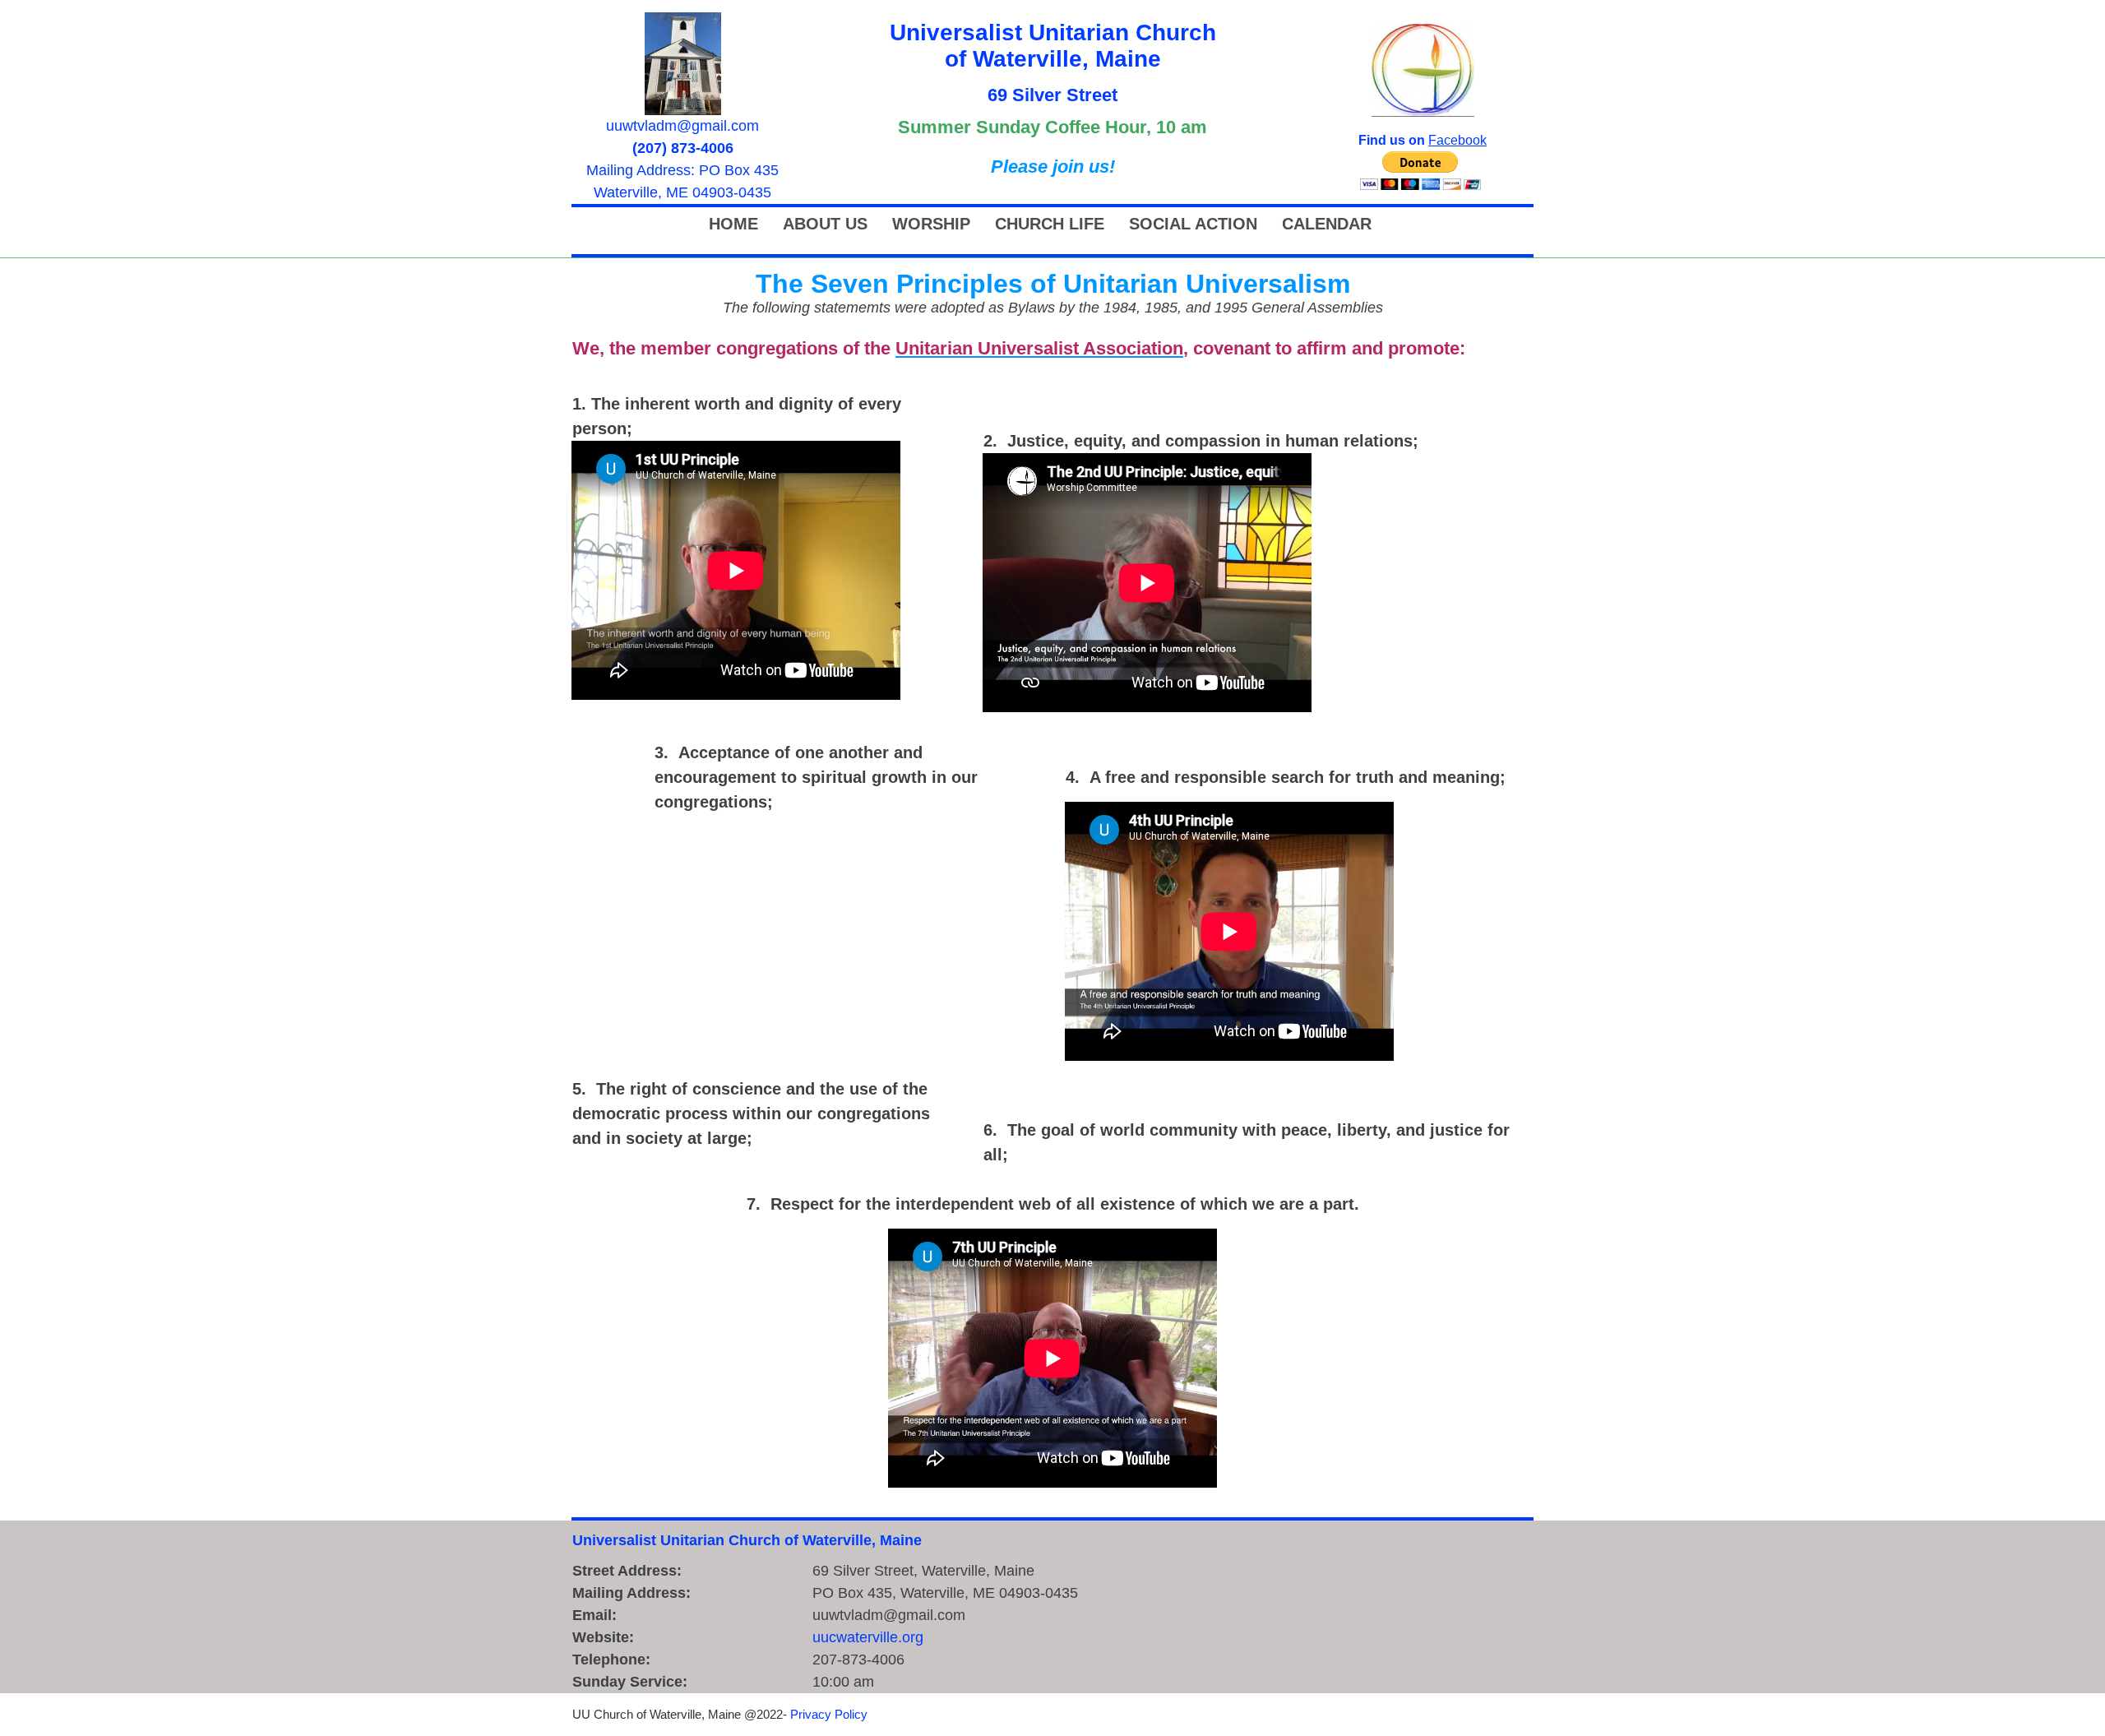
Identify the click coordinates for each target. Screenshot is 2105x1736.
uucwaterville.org (868, 1637)
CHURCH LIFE (1050, 224)
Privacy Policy (829, 1714)
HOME (733, 224)
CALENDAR (1327, 224)
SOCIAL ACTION (1193, 224)
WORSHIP (931, 224)
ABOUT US (825, 224)
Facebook (1457, 140)
